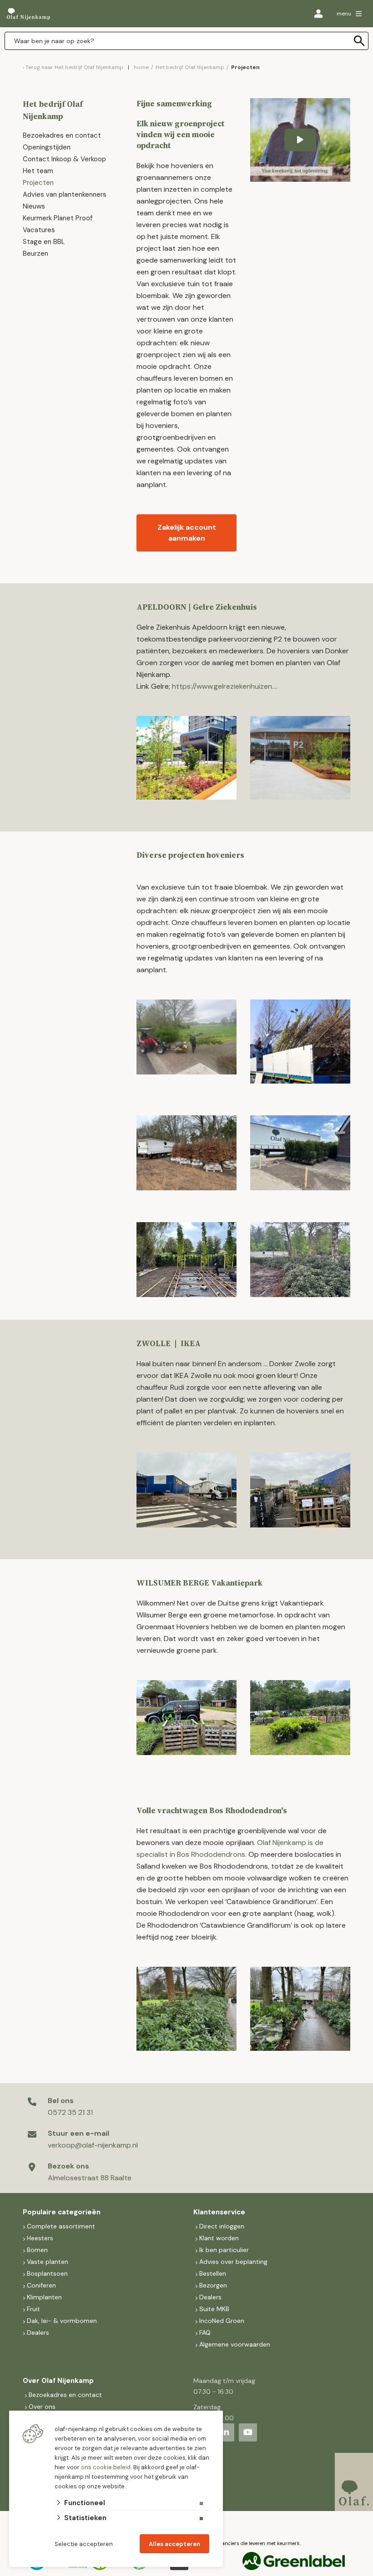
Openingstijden (47, 147)
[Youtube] (248, 2432)
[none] (359, 41)
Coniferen (41, 2285)
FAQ (205, 2332)
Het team (38, 171)
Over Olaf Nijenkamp (58, 2381)
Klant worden (219, 2238)
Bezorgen (213, 2285)
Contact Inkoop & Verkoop (64, 159)
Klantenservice (219, 2212)
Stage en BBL (44, 242)
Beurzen (35, 254)
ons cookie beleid (106, 2467)
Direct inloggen (222, 2226)
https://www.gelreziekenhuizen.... (225, 686)
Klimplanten (44, 2297)
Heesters (40, 2238)
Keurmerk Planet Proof (58, 218)
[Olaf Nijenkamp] (28, 14)
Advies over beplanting (233, 2262)
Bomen (37, 2250)
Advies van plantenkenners (65, 194)
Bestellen (213, 2273)
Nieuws (34, 206)
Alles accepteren (174, 2544)
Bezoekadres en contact (62, 135)
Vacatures (39, 230)
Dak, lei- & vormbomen (62, 2321)
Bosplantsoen (47, 2273)
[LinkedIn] (225, 2432)
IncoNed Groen (222, 2321)
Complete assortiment (62, 2226)
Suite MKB (214, 2309)
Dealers (38, 2332)
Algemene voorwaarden (235, 2344)
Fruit (33, 2309)
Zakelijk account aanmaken (187, 533)
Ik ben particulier (224, 2250)
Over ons (42, 2407)
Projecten (38, 183)
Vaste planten (48, 2262)
